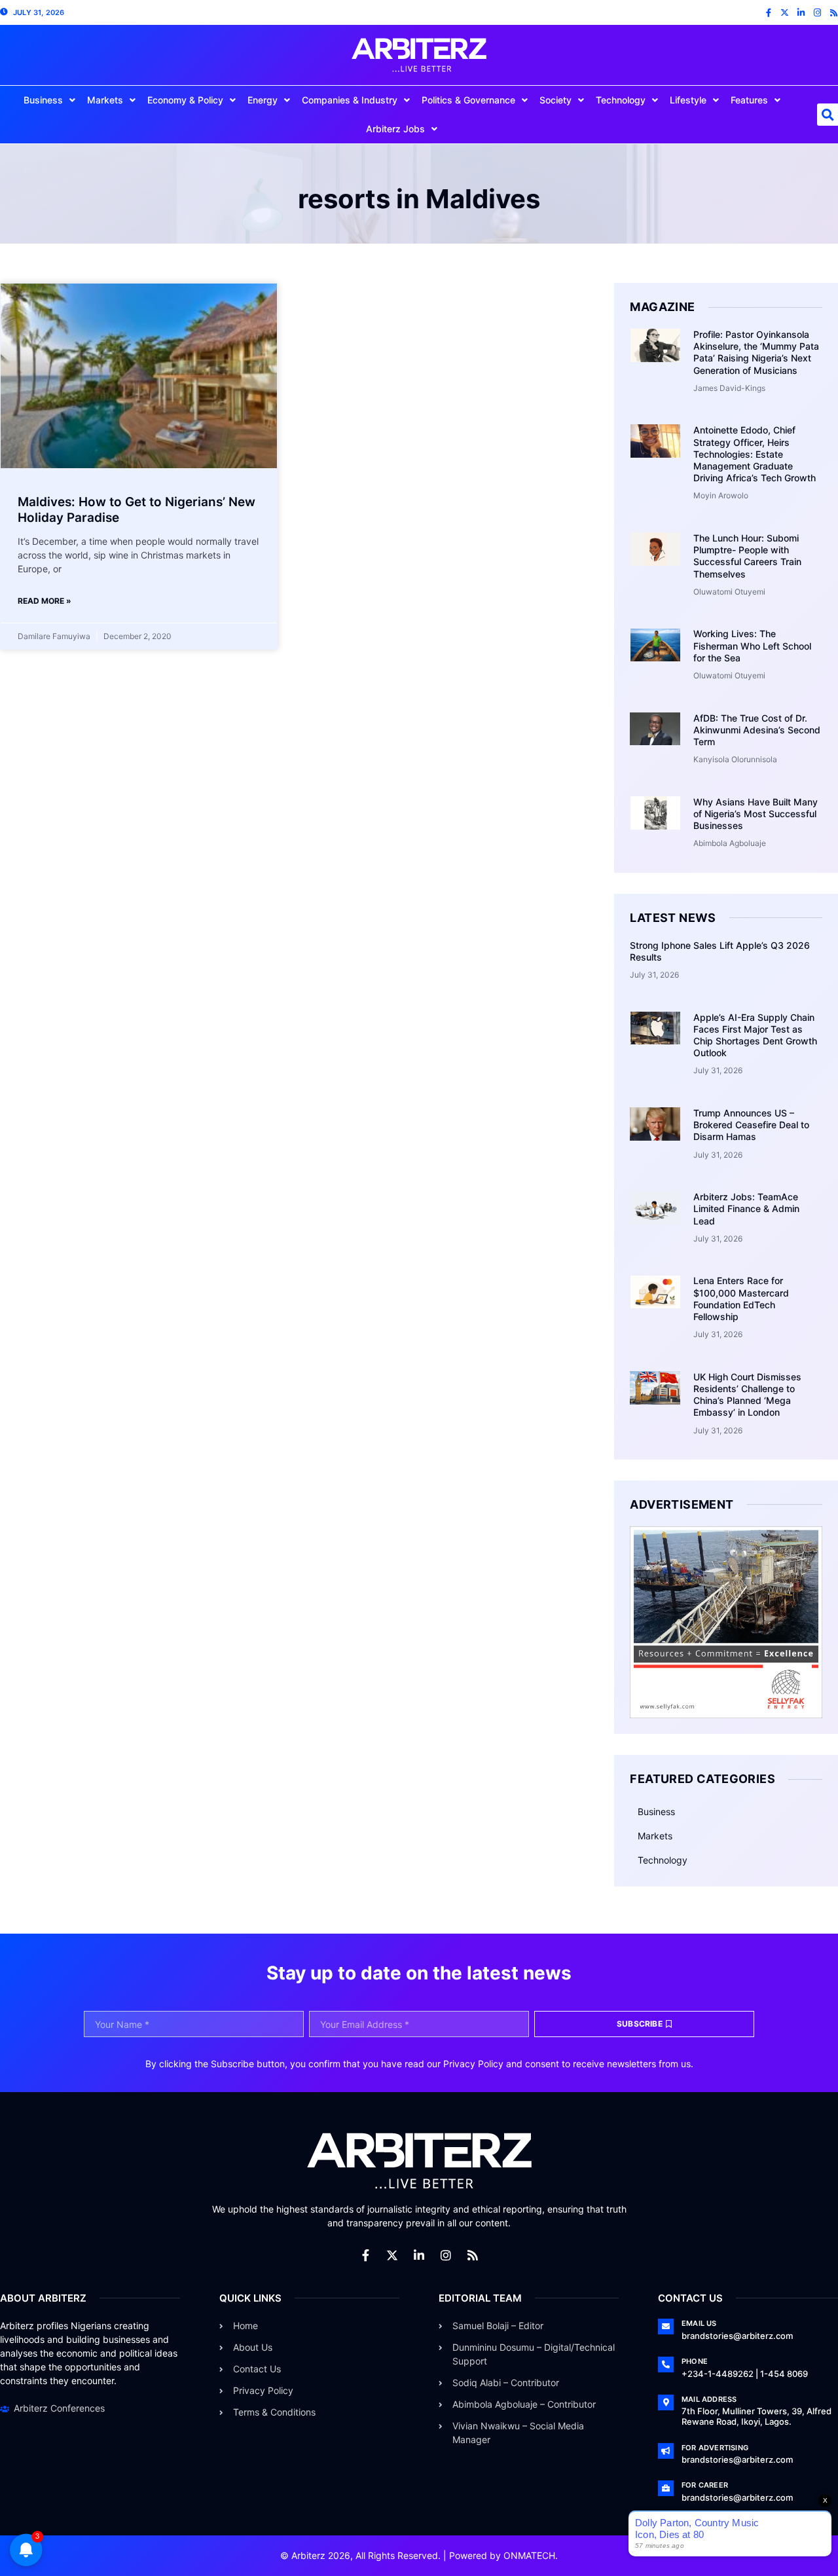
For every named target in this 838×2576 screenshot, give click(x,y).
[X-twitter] (785, 13)
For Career (705, 2485)
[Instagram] (817, 13)
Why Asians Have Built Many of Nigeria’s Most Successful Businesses (756, 814)
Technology (621, 100)
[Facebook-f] (768, 13)
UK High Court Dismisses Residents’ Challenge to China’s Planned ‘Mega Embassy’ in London (747, 1395)
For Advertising (715, 2448)
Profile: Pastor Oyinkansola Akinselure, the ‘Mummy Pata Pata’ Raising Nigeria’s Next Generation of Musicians (756, 352)
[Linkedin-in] (801, 13)
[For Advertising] (666, 2451)
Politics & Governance (468, 100)
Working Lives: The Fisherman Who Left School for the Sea (752, 645)
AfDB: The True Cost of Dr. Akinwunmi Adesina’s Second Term (757, 730)
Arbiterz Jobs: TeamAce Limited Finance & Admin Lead (746, 1208)
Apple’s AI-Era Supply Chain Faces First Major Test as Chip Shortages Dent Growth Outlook (755, 1035)
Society (556, 100)
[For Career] (666, 2488)
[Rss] (834, 13)
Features (749, 100)
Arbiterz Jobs (395, 129)
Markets (105, 100)
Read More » (45, 601)
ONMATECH (529, 2555)
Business (43, 100)
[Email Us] (666, 2327)
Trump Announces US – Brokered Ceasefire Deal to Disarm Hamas (751, 1125)
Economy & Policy (185, 100)
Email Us (699, 2323)
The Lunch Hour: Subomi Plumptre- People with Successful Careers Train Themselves (747, 556)
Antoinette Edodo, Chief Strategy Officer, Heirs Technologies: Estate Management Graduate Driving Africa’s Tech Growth (755, 454)
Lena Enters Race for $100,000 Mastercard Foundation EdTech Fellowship (741, 1298)
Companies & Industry (350, 100)
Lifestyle (688, 100)
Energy (263, 100)
